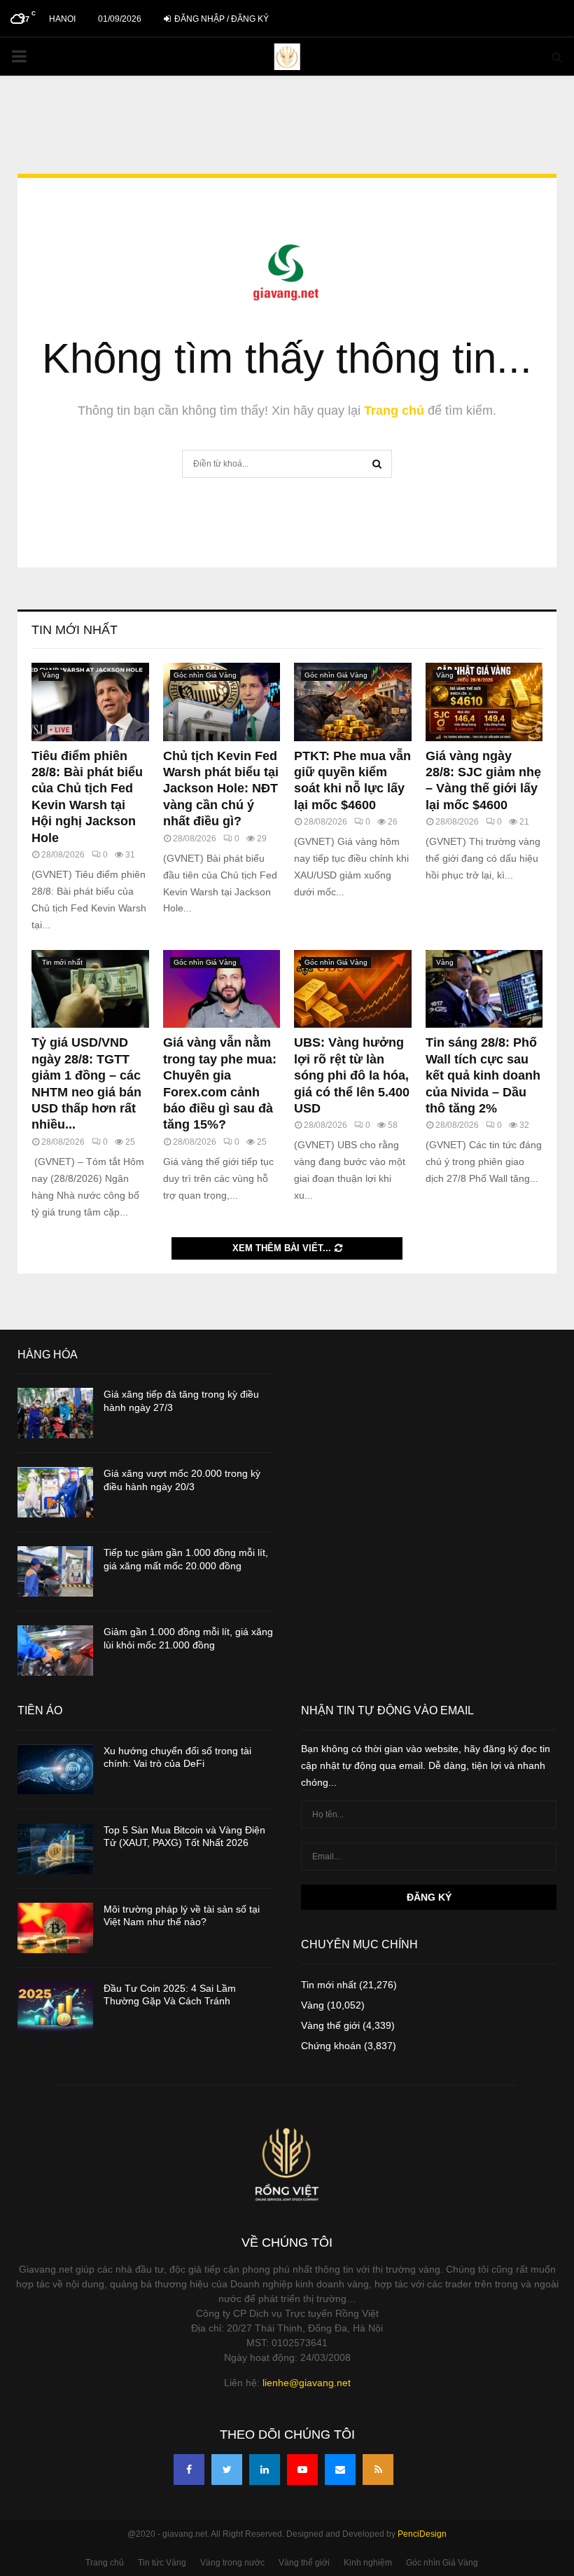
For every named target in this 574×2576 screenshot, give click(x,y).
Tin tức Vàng (162, 2563)
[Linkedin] (265, 2470)
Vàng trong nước (232, 2563)
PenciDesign (422, 2534)
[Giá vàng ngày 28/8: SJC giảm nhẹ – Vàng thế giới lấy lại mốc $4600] (484, 702)
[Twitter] (227, 2470)
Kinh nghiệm (368, 2563)
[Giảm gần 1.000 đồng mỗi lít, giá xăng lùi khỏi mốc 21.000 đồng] (55, 1651)
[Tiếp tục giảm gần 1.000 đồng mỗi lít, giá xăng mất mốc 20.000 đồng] (55, 1571)
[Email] (340, 2470)
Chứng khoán (331, 2046)
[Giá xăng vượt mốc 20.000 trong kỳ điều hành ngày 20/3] (55, 1492)
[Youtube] (302, 2470)
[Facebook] (189, 2470)
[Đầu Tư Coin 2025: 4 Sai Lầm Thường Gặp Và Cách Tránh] (55, 2007)
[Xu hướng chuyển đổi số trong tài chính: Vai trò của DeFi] (55, 1770)
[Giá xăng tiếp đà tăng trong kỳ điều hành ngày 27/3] (55, 1413)
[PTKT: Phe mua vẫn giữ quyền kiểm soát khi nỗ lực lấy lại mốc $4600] (353, 702)
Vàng (51, 675)
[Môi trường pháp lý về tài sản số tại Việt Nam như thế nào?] (55, 1928)
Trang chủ (394, 411)
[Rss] (378, 2470)
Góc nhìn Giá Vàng (205, 675)
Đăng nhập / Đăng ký (220, 19)
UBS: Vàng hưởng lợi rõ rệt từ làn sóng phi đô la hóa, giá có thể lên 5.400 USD (352, 1075)
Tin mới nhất (75, 630)
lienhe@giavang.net (307, 2383)
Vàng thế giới (330, 2025)
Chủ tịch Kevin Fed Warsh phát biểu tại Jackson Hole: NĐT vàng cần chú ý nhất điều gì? (221, 789)
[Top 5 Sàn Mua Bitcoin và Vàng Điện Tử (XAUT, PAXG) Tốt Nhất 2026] (55, 1849)
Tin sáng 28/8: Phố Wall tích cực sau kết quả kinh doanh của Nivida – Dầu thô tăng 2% (483, 1075)
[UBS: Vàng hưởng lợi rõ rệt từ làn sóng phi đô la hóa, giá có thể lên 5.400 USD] (353, 989)
